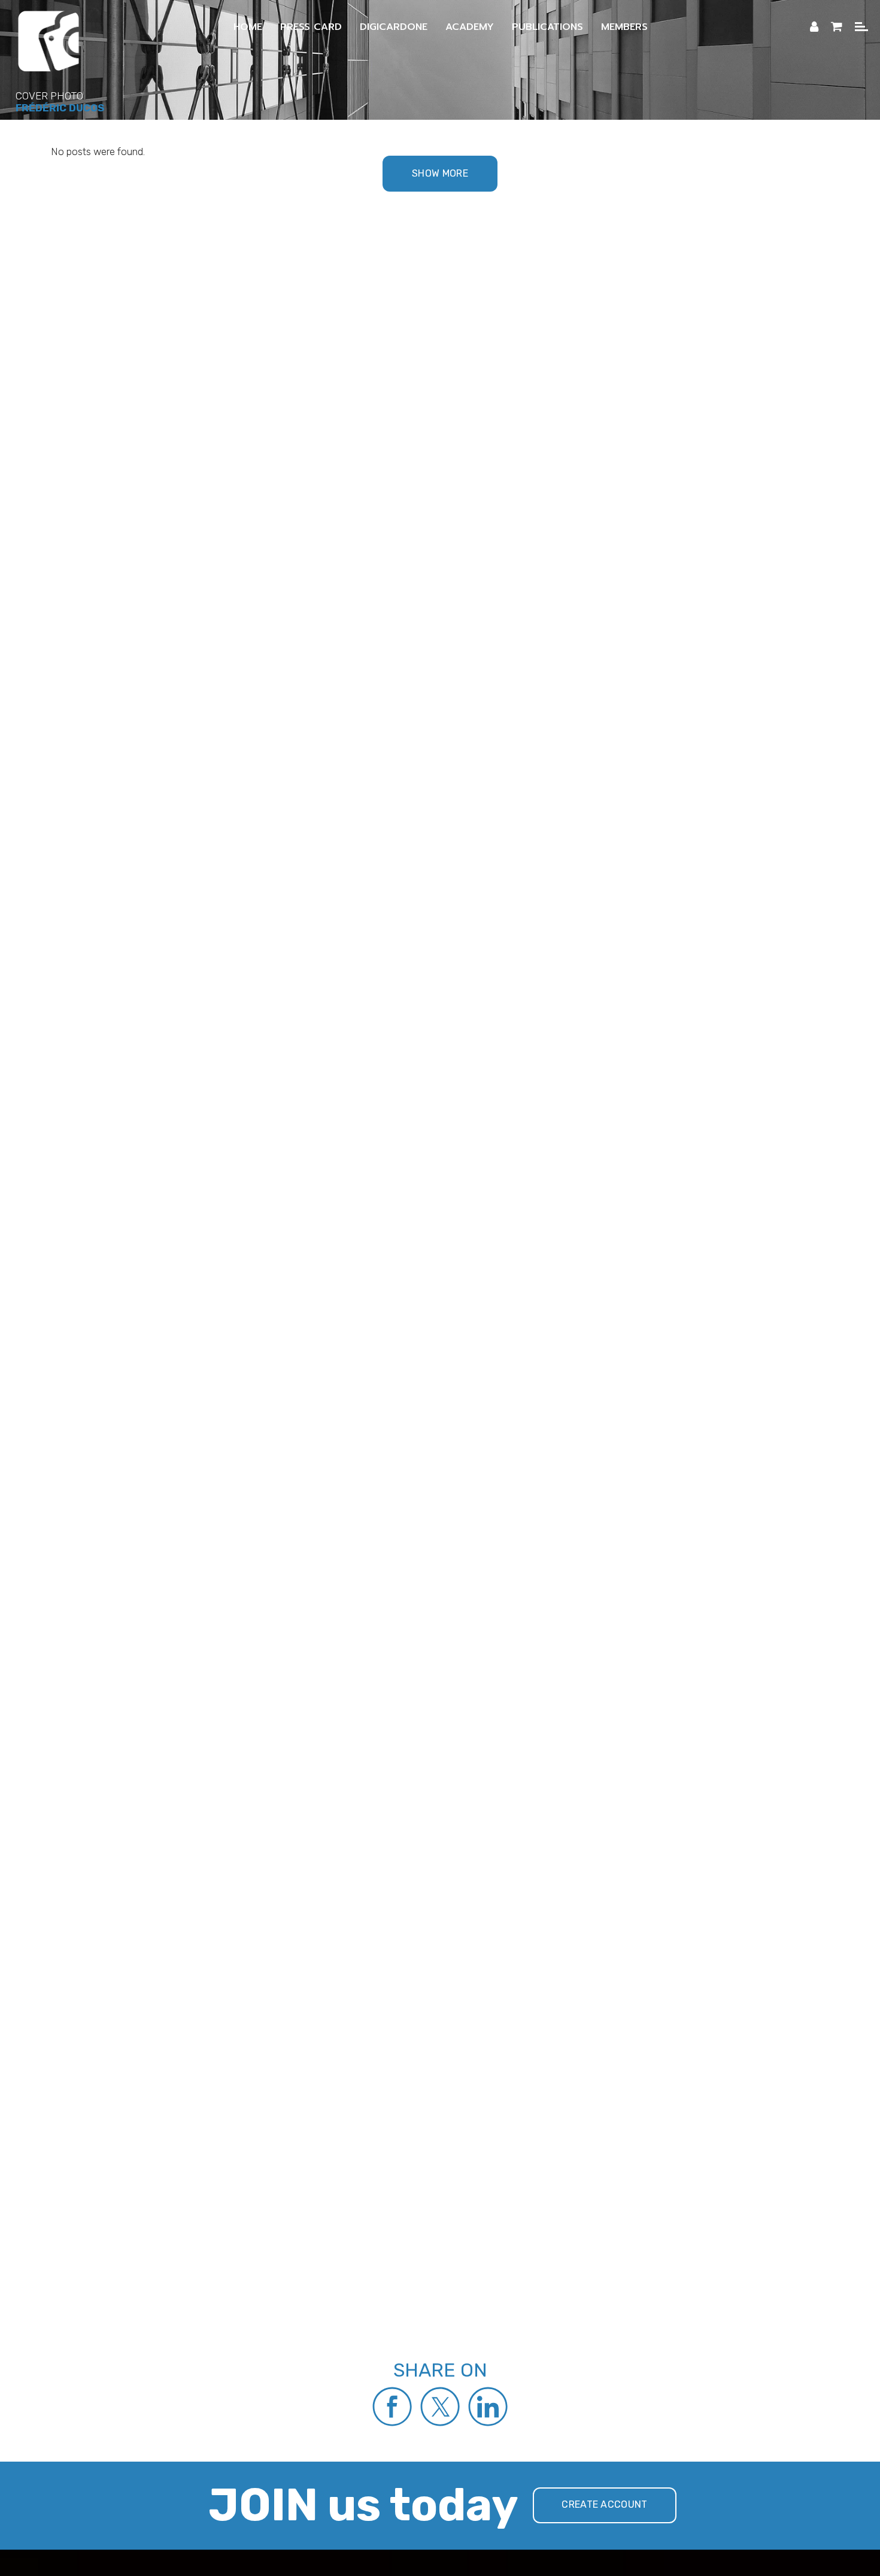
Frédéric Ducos (60, 108)
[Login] (814, 27)
